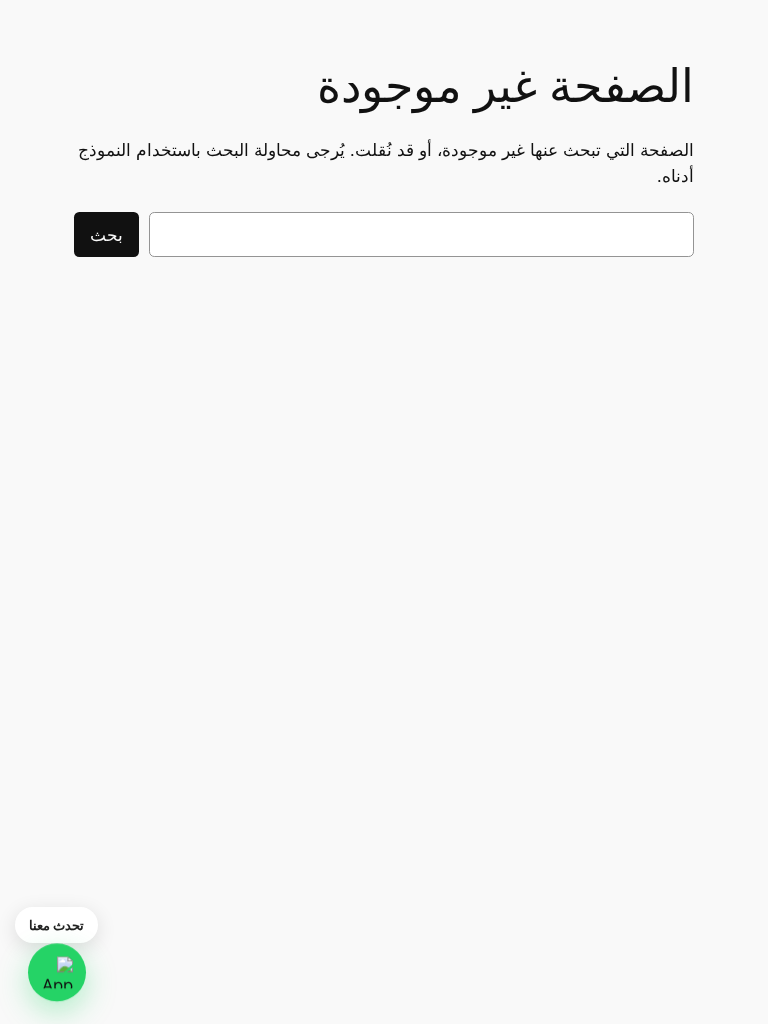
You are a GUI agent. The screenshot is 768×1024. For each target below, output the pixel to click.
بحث (106, 235)
